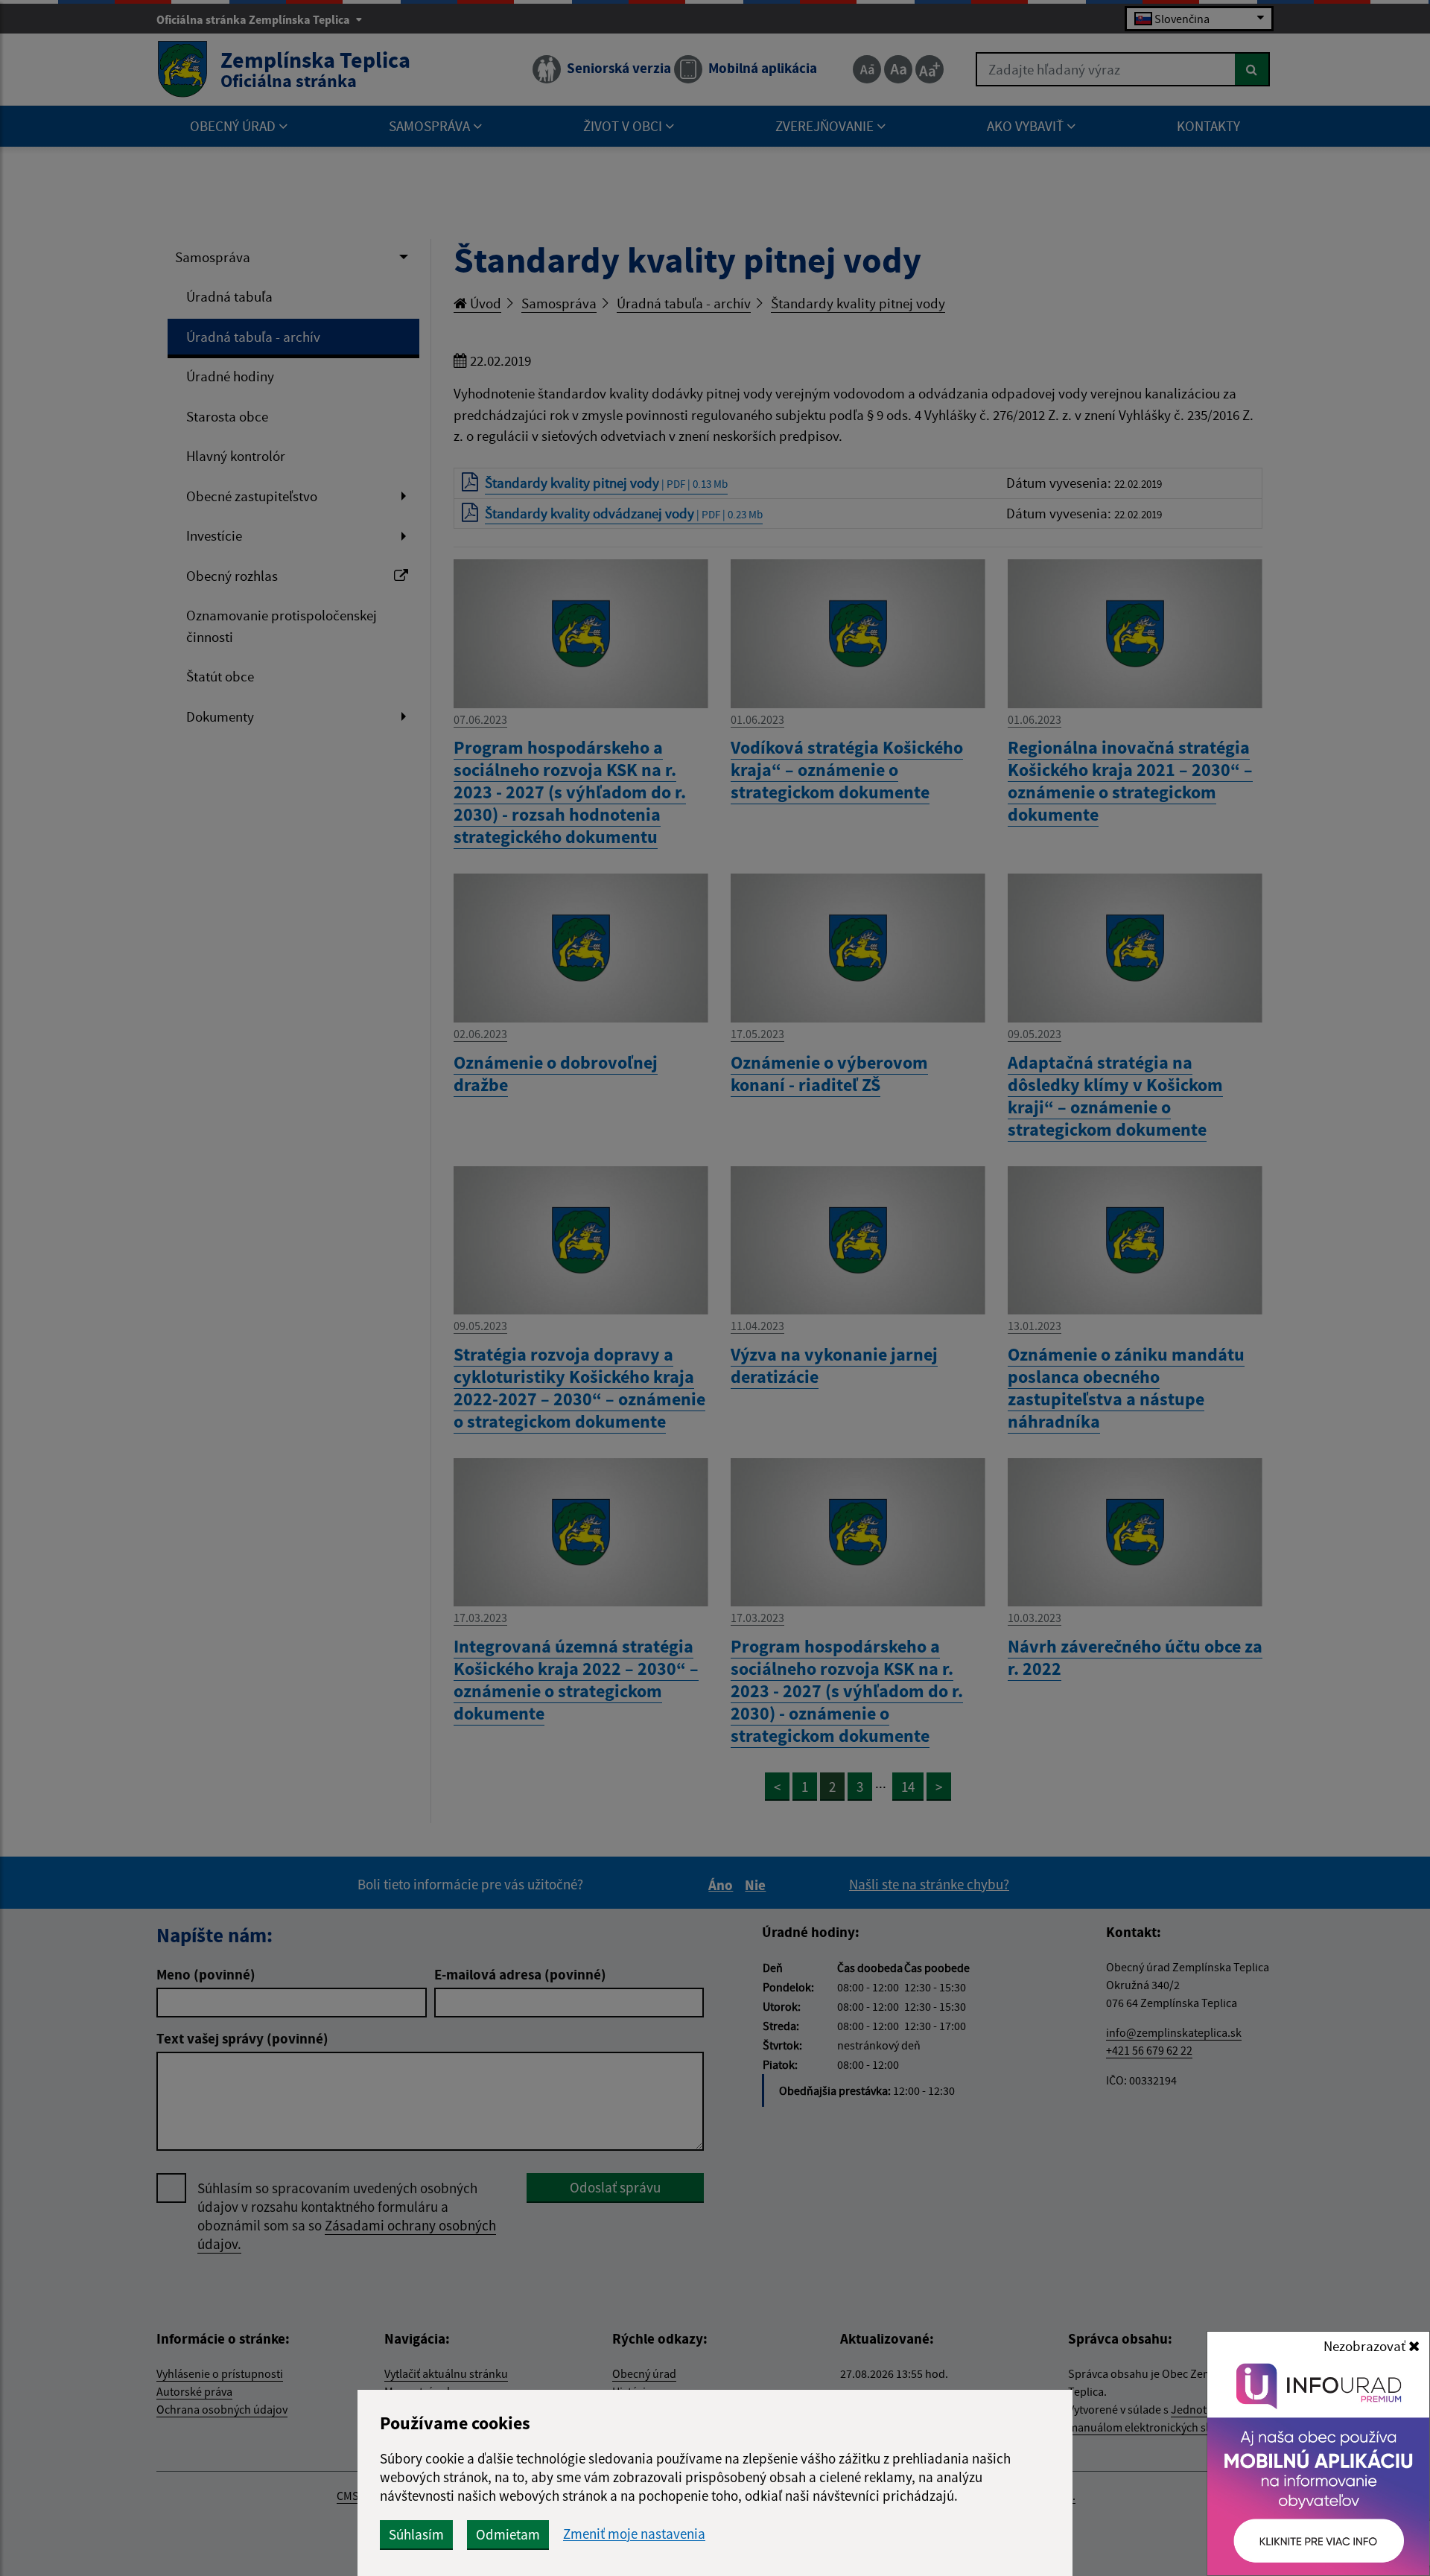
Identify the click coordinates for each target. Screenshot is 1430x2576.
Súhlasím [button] (416, 2534)
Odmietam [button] (508, 2534)
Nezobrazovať (1366, 2346)
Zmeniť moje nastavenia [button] (634, 2534)
